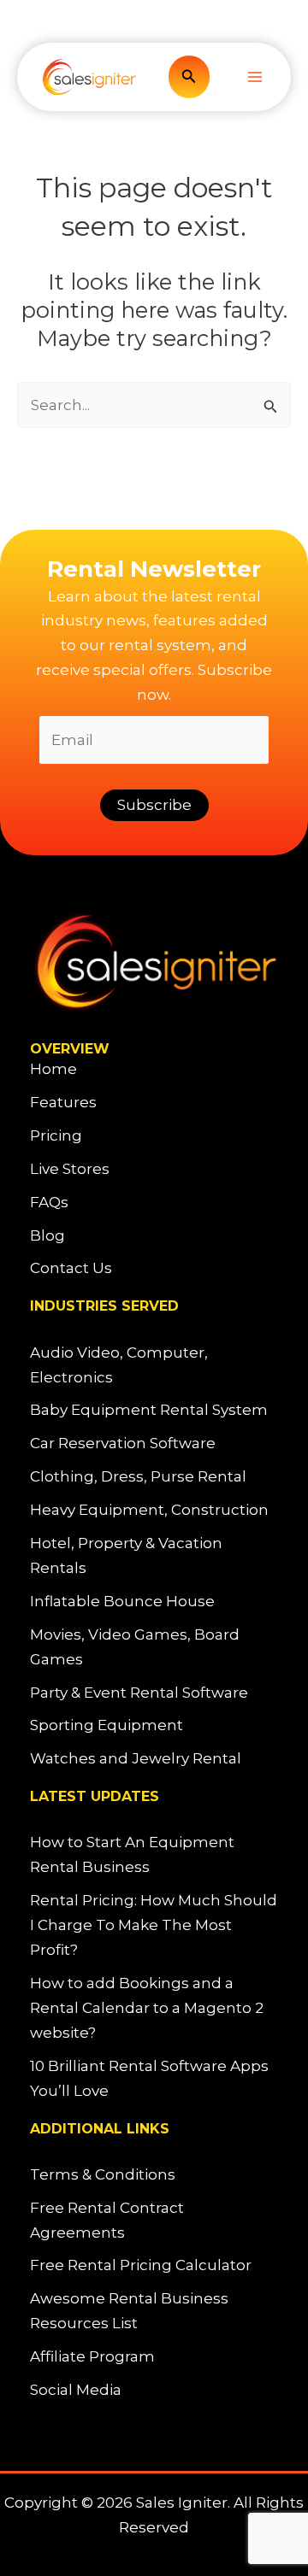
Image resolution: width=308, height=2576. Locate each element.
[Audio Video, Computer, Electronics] (154, 1365)
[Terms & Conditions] (103, 2175)
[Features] (63, 1103)
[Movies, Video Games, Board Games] (154, 1647)
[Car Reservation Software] (123, 1443)
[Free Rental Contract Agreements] (154, 2221)
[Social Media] (76, 2390)
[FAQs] (49, 1203)
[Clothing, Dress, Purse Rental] (138, 1477)
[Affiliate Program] (92, 2357)
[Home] (53, 1069)
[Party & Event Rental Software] (139, 1693)
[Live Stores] (70, 1169)
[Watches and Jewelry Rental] (136, 1759)
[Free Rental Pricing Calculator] (141, 2265)
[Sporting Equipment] (107, 1725)
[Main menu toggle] (255, 77)
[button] (189, 77)
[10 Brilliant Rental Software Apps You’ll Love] (154, 2079)
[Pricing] (56, 1136)
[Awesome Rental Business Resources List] (154, 2311)
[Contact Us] (71, 1268)
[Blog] (47, 1236)
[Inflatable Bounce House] (122, 1602)
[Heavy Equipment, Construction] (149, 1510)
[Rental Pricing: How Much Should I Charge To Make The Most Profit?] (154, 1925)
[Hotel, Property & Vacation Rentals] (154, 1556)
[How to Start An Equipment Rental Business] (154, 1855)
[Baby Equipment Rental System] (149, 1410)
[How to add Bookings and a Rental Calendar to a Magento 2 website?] (154, 2008)
